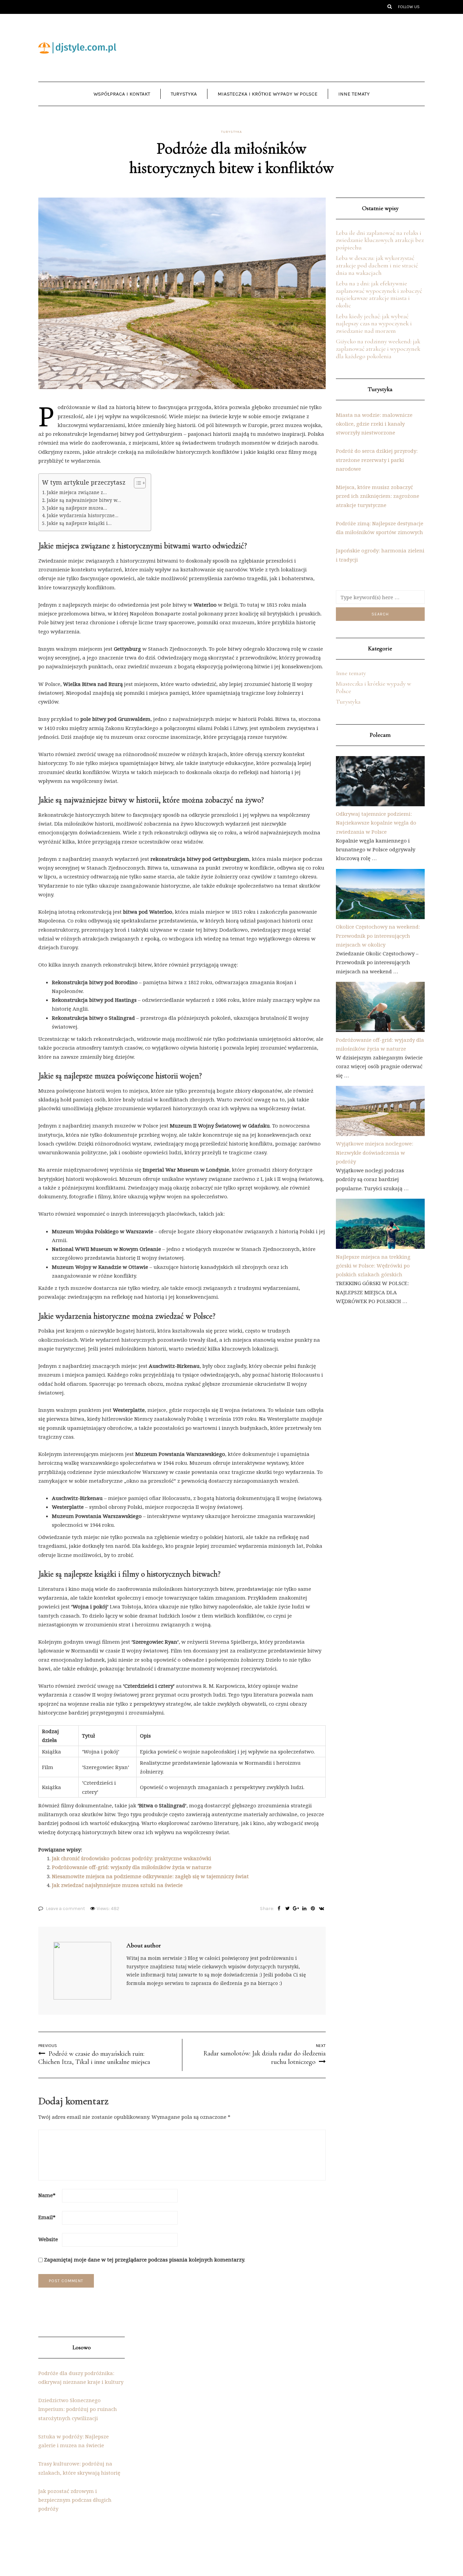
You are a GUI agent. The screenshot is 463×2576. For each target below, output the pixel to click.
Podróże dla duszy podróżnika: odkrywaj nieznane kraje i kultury (81, 2377)
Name (47, 2195)
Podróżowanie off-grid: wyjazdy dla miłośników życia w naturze (132, 1867)
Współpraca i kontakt (122, 94)
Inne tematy (354, 94)
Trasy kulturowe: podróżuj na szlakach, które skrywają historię (79, 2468)
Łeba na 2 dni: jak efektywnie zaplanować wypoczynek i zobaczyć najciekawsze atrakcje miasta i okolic (379, 294)
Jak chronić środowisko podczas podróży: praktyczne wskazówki (132, 1858)
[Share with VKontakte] (321, 1909)
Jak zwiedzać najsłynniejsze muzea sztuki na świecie (117, 1885)
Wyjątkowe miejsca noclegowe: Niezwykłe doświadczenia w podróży (375, 1152)
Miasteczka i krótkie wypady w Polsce (268, 94)
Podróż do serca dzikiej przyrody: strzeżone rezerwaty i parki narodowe (377, 460)
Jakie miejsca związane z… (77, 492)
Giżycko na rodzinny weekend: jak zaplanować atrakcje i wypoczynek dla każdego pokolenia (378, 349)
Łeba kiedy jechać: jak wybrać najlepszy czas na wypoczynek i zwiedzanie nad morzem (374, 323)
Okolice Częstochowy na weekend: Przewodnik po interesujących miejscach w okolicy (378, 936)
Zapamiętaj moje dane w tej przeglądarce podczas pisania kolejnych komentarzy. (145, 2259)
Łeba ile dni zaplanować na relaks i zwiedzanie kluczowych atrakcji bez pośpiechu (380, 240)
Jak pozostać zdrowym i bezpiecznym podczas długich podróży (75, 2500)
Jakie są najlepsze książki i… (79, 523)
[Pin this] (313, 1909)
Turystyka (184, 94)
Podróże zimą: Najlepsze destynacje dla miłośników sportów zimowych (380, 528)
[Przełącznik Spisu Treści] (136, 483)
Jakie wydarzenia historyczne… (83, 515)
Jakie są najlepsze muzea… (77, 508)
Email (47, 2217)
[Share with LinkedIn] (305, 1909)
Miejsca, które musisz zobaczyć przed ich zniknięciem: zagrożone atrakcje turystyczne (378, 496)
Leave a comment (65, 1909)
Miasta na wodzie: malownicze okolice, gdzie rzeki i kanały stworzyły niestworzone (374, 424)
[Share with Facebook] (279, 1909)
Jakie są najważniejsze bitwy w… (84, 500)
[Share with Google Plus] (296, 1909)
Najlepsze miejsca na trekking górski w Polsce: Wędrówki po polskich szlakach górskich (373, 1266)
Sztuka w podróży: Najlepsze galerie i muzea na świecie (74, 2441)
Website (48, 2239)
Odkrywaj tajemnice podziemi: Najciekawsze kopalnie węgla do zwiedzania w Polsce (376, 823)
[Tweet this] (288, 1909)
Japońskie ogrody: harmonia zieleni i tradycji (380, 555)
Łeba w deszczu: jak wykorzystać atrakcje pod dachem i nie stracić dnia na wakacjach (377, 265)
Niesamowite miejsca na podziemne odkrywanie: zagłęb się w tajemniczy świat (150, 1876)
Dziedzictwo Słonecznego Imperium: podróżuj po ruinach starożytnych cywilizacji (78, 2409)
